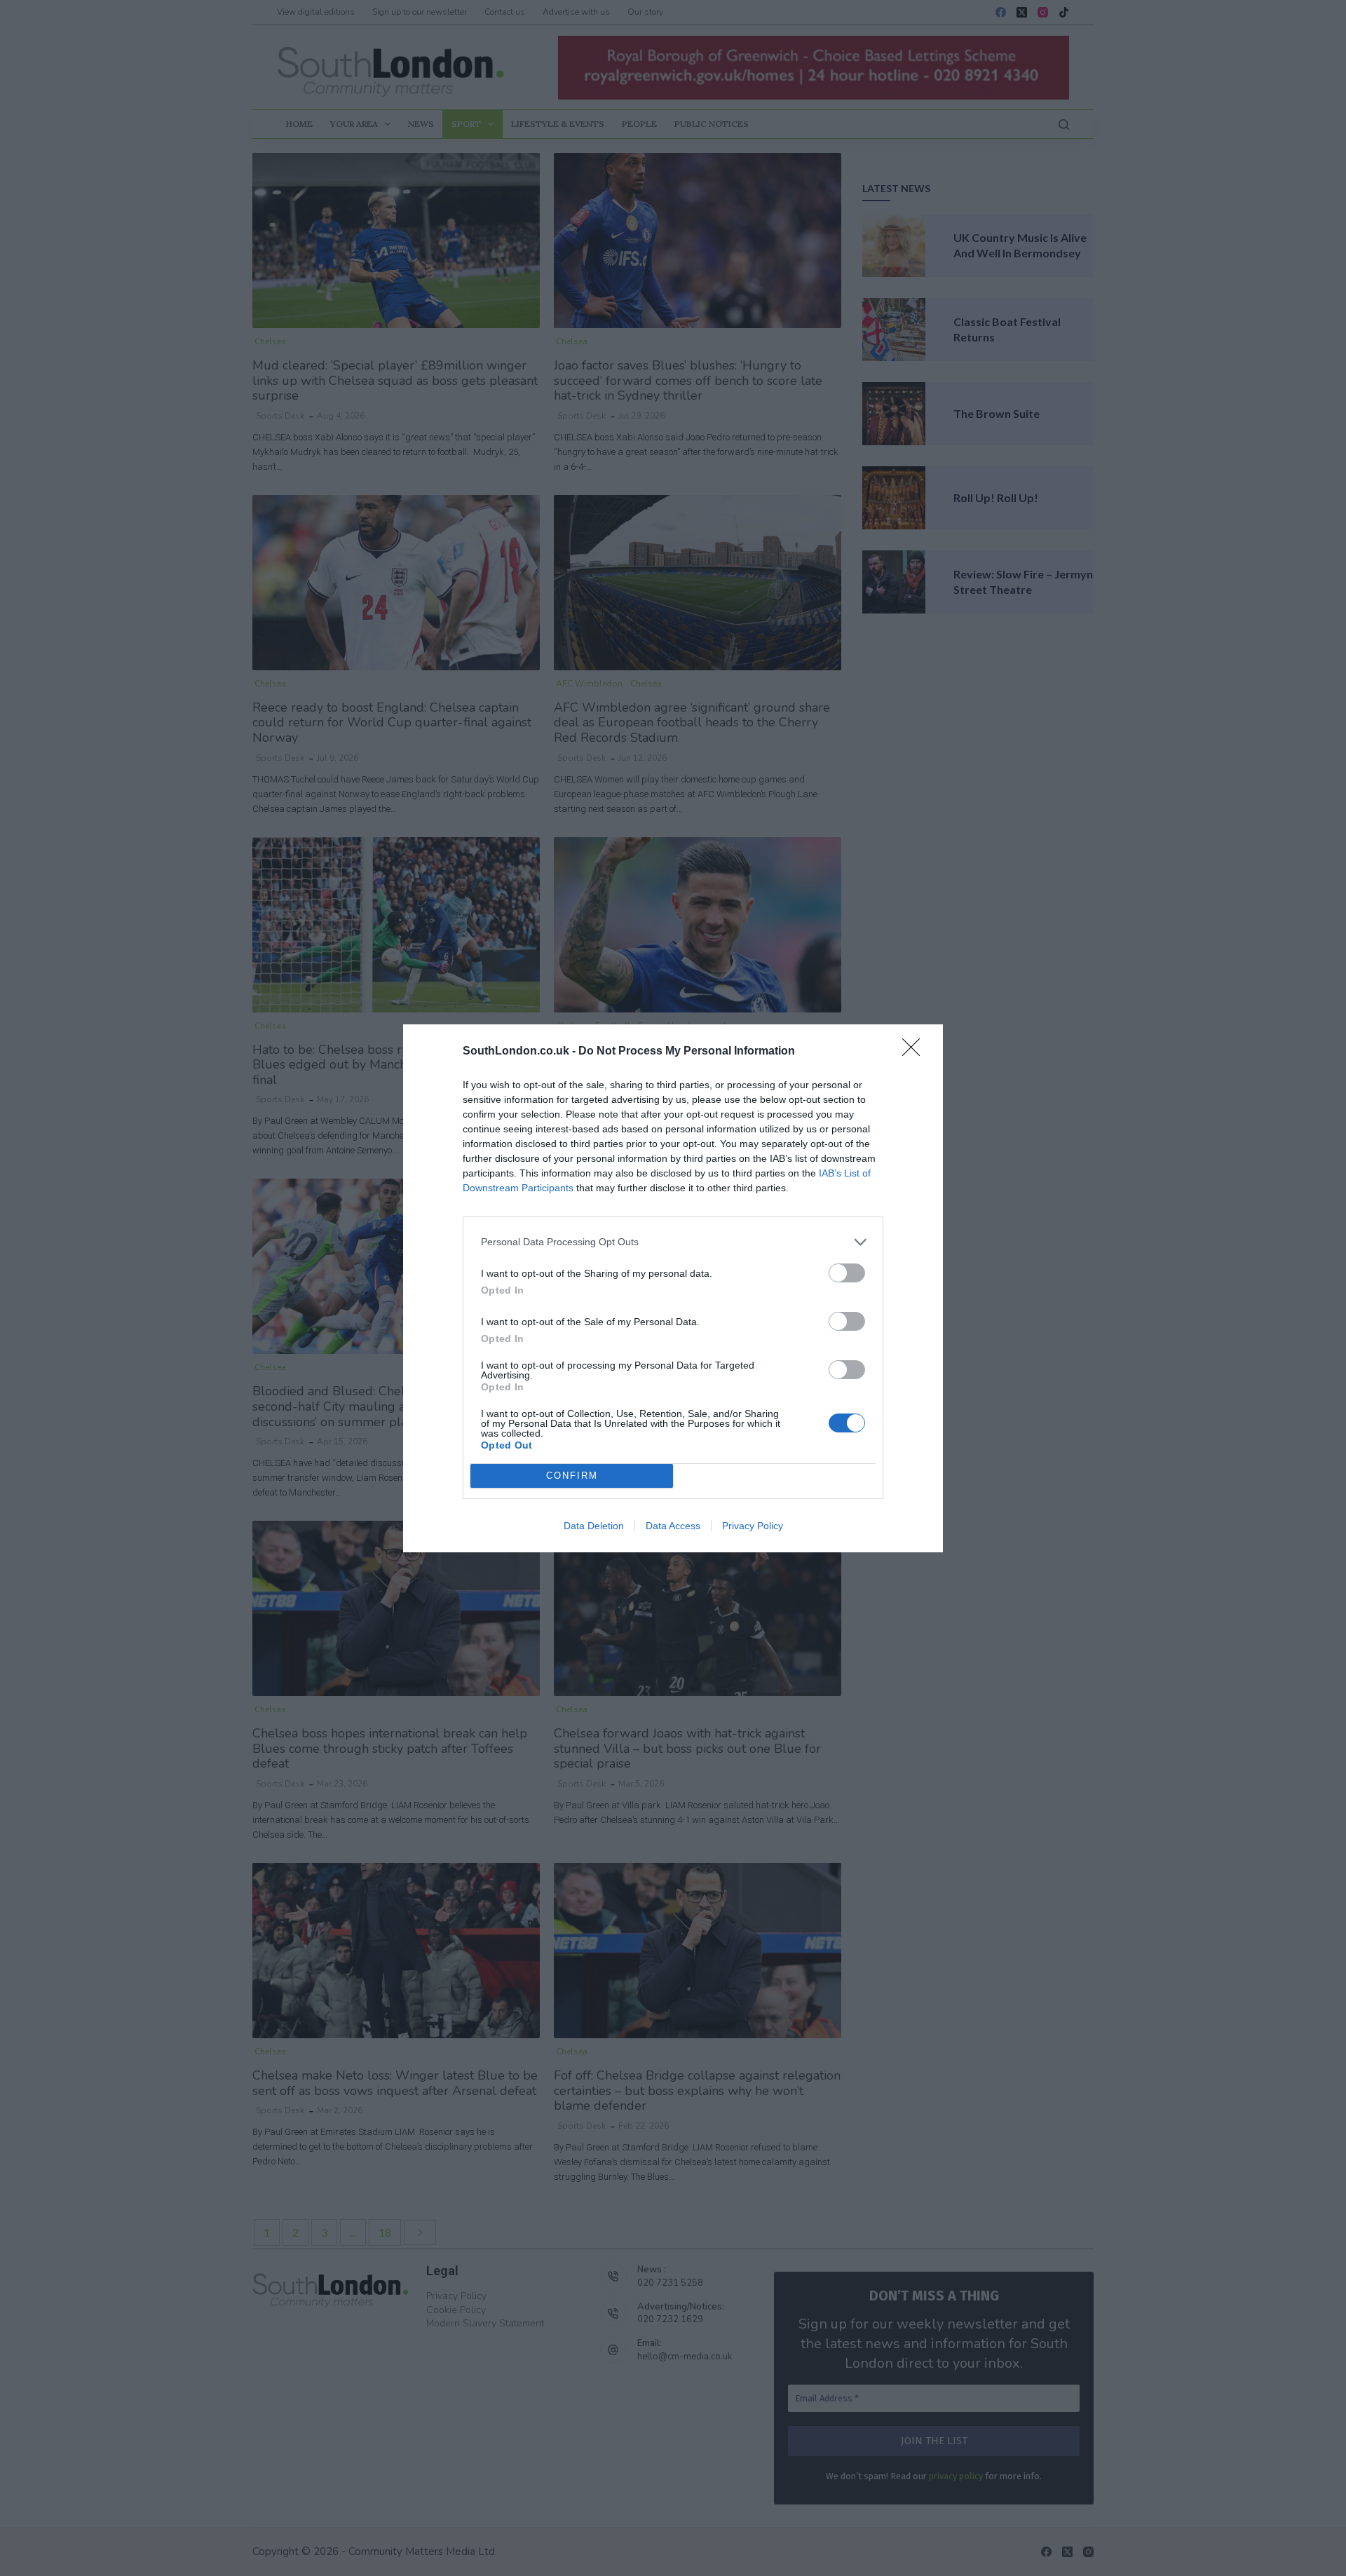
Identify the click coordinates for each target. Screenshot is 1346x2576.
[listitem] (673, 1242)
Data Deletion (594, 1526)
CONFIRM (572, 1476)
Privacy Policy (753, 1526)
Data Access (673, 1526)
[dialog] (673, 1288)
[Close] (916, 1052)
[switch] (847, 1273)
